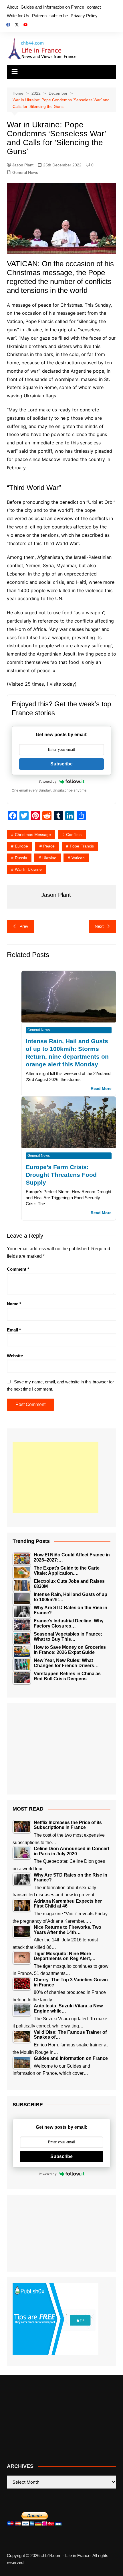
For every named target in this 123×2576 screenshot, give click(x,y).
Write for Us (18, 16)
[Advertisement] (55, 1477)
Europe (21, 846)
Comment (18, 1269)
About (12, 7)
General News (25, 172)
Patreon (39, 16)
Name (14, 1304)
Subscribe (61, 764)
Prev (24, 926)
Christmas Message (33, 835)
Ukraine (49, 858)
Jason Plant (23, 165)
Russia (21, 858)
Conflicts (74, 835)
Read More (101, 1089)
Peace (49, 846)
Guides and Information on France (52, 7)
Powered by (48, 781)
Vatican (78, 858)
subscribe (59, 16)
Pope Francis (82, 846)
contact (94, 7)
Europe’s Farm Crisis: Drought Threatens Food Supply (61, 1175)
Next (99, 926)
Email (14, 1330)
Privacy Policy (84, 16)
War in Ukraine (28, 869)
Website (15, 1356)
